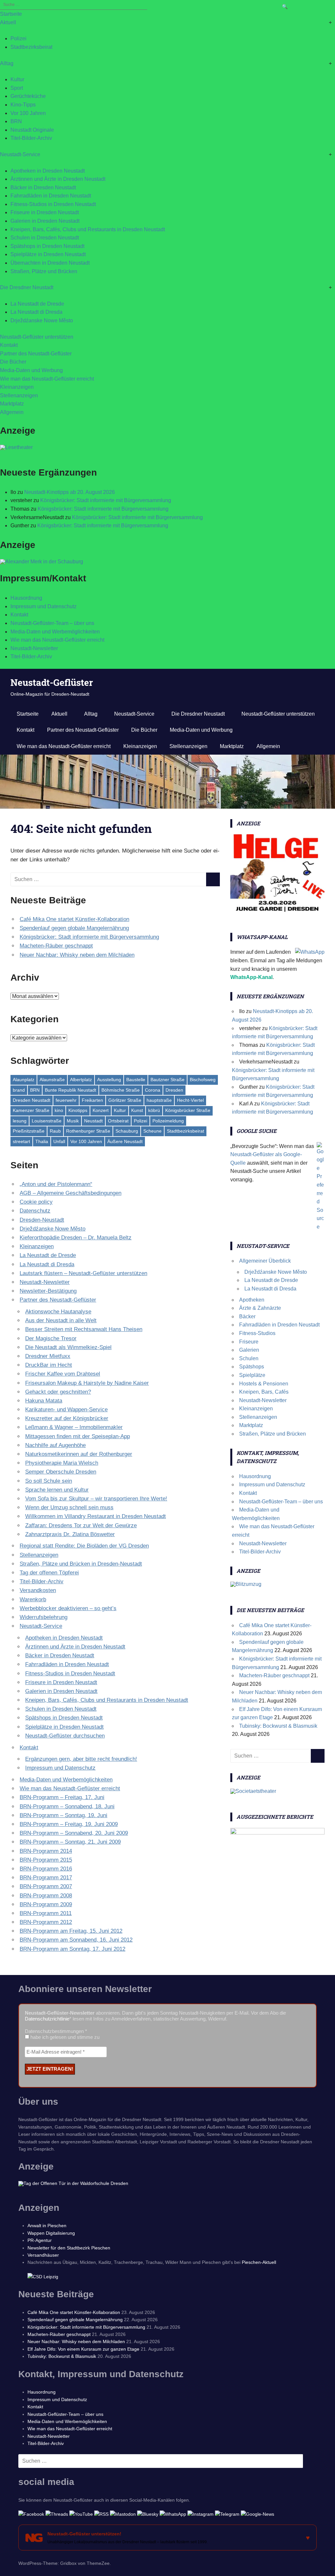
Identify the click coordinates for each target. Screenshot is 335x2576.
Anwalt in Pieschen (47, 2226)
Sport (17, 88)
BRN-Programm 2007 (46, 1886)
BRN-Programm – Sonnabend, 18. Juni (67, 1806)
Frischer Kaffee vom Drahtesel (63, 1374)
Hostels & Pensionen (264, 1384)
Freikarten (92, 1100)
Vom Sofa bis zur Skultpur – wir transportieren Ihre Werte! (96, 1499)
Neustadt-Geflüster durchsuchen (65, 1736)
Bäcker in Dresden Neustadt (43, 188)
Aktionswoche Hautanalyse (58, 1312)
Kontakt (9, 345)
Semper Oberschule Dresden (61, 1472)
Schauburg (127, 1131)
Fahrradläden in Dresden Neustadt (51, 196)
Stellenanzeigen (19, 395)
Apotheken (252, 1300)
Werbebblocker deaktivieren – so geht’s (68, 1608)
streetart (21, 1141)
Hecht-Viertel (190, 1100)
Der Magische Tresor (51, 1338)
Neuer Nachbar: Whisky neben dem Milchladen (77, 955)
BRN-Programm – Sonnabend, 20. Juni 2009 (74, 1833)
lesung (20, 1121)
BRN (16, 121)
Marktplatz (12, 404)
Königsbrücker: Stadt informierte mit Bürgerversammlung (106, 500)
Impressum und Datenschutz (44, 606)
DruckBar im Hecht (49, 1365)
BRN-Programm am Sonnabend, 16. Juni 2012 (76, 1940)
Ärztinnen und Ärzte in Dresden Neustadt (58, 179)
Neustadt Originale (32, 130)
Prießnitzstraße (29, 1131)
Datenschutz (35, 1211)
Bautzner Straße (167, 1080)
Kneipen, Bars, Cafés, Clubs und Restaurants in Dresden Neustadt (88, 229)
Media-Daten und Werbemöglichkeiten (55, 632)
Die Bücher (13, 362)
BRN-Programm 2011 (46, 1913)
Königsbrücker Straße (188, 1110)
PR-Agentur (40, 2240)
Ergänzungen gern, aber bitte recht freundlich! (81, 1759)
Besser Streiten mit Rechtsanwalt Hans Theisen (84, 1329)
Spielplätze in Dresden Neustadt (48, 254)
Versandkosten (38, 1590)
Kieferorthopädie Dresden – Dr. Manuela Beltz (76, 1238)
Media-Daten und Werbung (31, 370)
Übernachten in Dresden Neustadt (50, 263)
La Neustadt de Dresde (37, 304)
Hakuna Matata (44, 1401)
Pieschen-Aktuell (259, 2262)
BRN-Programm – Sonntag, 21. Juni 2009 (70, 1842)
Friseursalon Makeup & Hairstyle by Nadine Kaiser (87, 1383)
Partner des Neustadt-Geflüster (36, 354)
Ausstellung (109, 1080)
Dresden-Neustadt (42, 1220)
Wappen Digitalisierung (51, 2233)
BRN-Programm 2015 (46, 1860)
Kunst (137, 1110)
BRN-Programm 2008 (46, 1896)
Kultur (17, 79)
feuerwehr (66, 1100)
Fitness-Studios (257, 1333)
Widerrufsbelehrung (44, 1617)
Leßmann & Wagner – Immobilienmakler (74, 1427)
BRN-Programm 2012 (46, 1922)
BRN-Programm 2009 (46, 1904)
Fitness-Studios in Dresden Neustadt (53, 204)
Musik (73, 1121)
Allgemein (12, 412)
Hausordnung (26, 598)
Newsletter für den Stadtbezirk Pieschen (69, 2248)
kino (59, 1110)
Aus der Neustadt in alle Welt (61, 1320)
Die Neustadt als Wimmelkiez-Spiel (68, 1347)
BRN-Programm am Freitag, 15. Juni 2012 (71, 1931)
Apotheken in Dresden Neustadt (48, 171)
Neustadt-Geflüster (52, 682)
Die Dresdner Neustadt (27, 287)
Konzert (101, 1110)
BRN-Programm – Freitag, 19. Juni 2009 (69, 1824)
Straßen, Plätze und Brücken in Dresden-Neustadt (81, 1564)
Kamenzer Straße (31, 1110)
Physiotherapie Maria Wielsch (62, 1463)
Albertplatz (81, 1080)
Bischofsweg (203, 1080)
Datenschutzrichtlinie (47, 2019)
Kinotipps (78, 1110)
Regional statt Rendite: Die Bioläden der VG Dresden (84, 1546)
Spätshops (252, 1367)
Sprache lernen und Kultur (57, 1490)
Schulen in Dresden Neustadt (45, 238)
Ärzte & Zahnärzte (260, 1308)
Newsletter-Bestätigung (48, 1291)
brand (19, 1090)
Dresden (174, 1090)
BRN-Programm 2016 (46, 1869)
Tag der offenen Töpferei (49, 1573)
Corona (153, 1090)
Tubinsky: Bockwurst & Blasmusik (278, 1726)
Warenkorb (33, 1599)
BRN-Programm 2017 (46, 1878)
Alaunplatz (24, 1080)
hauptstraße (159, 1100)
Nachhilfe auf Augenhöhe (55, 1445)
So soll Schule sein (49, 1481)
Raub (55, 1131)
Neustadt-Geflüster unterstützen (37, 337)
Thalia (42, 1141)
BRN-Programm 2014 (46, 1851)
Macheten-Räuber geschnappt (56, 946)
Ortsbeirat (118, 1121)
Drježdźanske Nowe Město (42, 320)
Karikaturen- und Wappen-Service (66, 1410)
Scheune (152, 1131)
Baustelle (136, 1080)
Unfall (59, 1141)
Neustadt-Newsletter (34, 648)
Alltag (7, 63)
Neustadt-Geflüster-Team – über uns (52, 623)
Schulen (249, 1358)
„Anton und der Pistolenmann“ (56, 1184)
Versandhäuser (43, 2255)
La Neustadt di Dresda (36, 312)
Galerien (249, 1350)
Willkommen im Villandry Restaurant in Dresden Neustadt (96, 1516)
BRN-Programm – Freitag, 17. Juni (62, 1797)
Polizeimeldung (168, 1121)
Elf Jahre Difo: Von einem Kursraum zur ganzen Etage (83, 2349)
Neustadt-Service (20, 154)
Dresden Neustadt (32, 1100)
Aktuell (8, 22)
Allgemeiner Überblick (265, 1261)
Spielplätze (252, 1375)
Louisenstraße (47, 1121)
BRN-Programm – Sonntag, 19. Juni (63, 1815)
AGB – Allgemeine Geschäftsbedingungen (71, 1193)
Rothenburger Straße (88, 1131)
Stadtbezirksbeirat (31, 47)
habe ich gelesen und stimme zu (64, 2037)
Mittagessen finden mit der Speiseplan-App (78, 1436)
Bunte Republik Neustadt (71, 1090)
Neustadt (93, 1121)
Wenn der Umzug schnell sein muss (69, 1507)
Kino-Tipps (23, 105)
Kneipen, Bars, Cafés (264, 1392)
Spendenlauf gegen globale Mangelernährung (74, 928)
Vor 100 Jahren (28, 113)
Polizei (18, 38)
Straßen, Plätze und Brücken (44, 271)
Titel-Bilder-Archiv (31, 138)
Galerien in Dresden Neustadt (45, 221)
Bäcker (247, 1316)
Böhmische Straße (121, 1090)
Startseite (11, 14)
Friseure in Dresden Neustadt (45, 212)
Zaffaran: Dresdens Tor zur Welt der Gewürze (81, 1525)
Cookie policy (36, 1202)
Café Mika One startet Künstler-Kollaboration (74, 919)
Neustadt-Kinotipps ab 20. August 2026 (70, 492)
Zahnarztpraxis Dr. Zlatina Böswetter (70, 1534)
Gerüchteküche (28, 96)
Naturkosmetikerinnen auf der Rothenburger (79, 1454)
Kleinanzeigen (17, 387)
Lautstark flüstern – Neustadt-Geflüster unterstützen (83, 1273)
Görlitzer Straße (125, 1100)
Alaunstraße (52, 1080)
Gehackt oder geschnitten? (58, 1392)
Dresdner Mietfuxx (48, 1356)
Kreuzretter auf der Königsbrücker (67, 1418)
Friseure (249, 1342)
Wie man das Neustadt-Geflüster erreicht (47, 379)
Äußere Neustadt (125, 1141)
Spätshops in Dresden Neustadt (47, 246)
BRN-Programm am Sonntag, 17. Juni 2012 (72, 1949)
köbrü (154, 1110)
